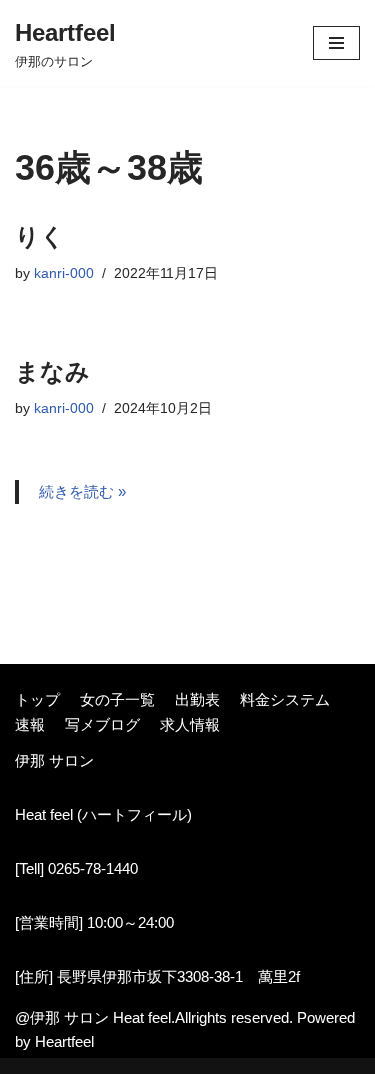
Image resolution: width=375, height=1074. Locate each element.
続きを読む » (82, 491)
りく (40, 236)
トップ (37, 699)
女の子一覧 (117, 699)
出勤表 (197, 699)
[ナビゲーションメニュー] (336, 43)
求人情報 (190, 724)
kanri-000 (64, 273)
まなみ (52, 371)
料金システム (285, 699)
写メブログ (102, 724)
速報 (30, 724)
